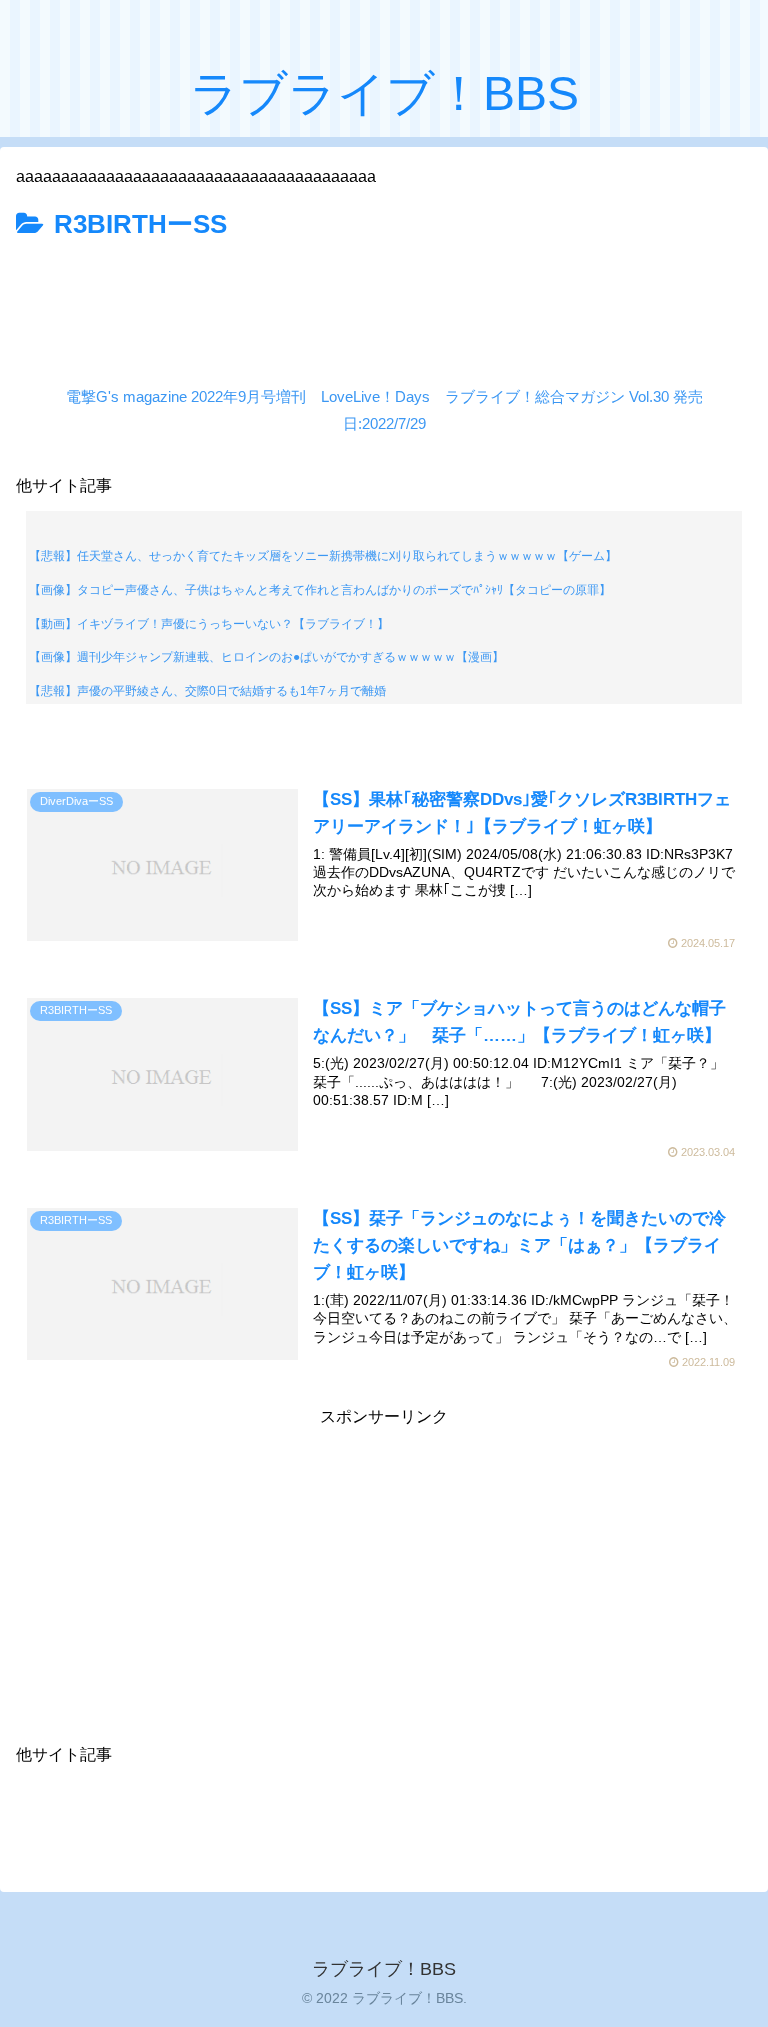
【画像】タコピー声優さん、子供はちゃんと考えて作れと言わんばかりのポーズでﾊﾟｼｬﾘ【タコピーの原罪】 (320, 590)
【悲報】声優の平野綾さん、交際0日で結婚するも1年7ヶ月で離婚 (207, 691)
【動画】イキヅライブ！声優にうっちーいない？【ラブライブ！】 (209, 624)
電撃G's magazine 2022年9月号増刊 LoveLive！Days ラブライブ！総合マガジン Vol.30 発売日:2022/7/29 (384, 410)
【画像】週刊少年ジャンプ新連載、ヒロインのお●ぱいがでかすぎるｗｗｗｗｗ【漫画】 (266, 657)
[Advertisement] (384, 303)
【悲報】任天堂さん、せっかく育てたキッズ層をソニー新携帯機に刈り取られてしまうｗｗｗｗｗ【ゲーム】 (323, 556)
